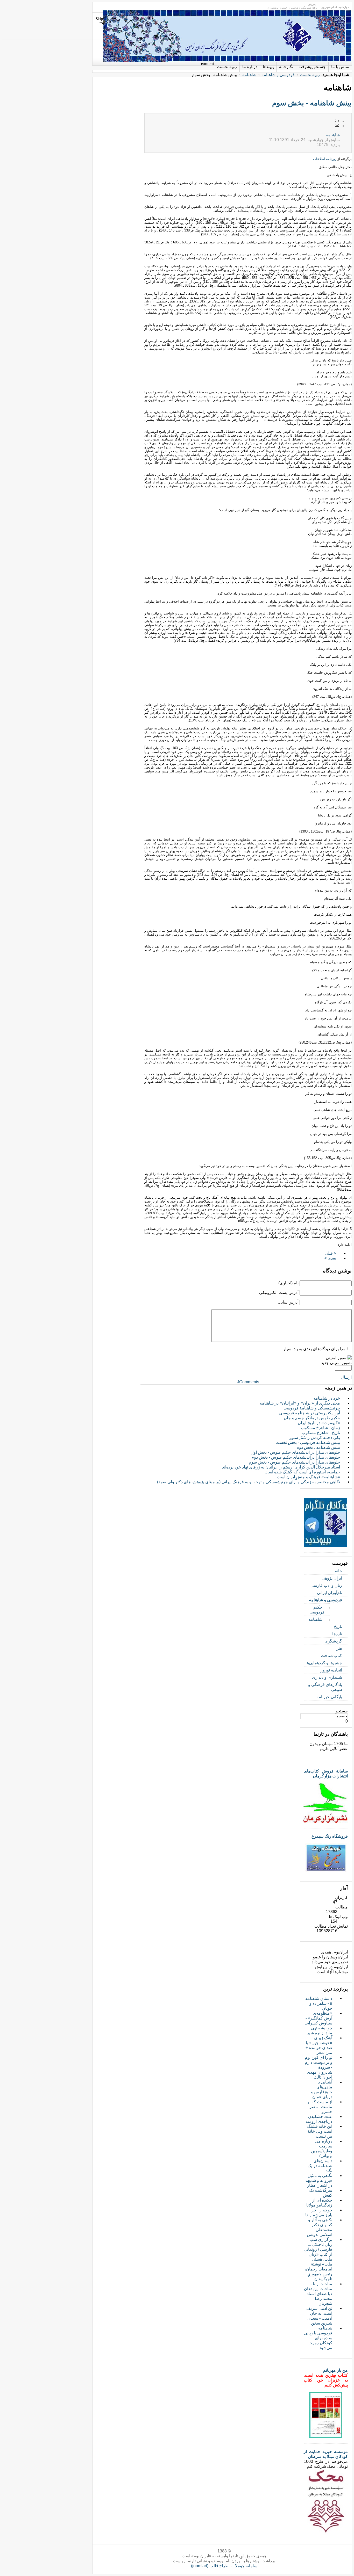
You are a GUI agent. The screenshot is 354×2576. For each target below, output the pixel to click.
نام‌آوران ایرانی (330, 1593)
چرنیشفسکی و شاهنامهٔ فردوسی (312, 1408)
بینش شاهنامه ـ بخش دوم (318, 1447)
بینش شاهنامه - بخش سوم (312, 103)
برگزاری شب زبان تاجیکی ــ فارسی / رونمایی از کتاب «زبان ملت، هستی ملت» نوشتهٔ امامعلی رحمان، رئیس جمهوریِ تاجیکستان (318, 2259)
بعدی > (330, 1258)
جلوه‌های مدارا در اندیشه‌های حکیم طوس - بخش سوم (294, 1462)
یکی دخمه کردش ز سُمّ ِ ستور (315, 1438)
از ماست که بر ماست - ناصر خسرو (320, 2107)
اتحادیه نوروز (331, 1670)
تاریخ (338, 1627)
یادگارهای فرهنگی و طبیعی (325, 1687)
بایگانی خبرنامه (329, 1697)
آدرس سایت (288, 1302)
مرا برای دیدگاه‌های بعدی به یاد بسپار (314, 1349)
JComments (248, 1382)
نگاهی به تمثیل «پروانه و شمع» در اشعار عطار (319, 2180)
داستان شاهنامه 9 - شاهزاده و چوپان (319, 2003)
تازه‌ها (337, 1634)
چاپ (337, 121)
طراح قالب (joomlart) (210, 2566)
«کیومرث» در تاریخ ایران (319, 1423)
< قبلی (330, 1253)
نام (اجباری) (288, 1283)
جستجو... (340, 1711)
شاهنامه (249, 75)
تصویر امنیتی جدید (336, 1363)
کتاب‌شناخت (331, 1656)
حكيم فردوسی (317, 1610)
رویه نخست (310, 75)
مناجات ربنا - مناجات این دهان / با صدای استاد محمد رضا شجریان (318, 2294)
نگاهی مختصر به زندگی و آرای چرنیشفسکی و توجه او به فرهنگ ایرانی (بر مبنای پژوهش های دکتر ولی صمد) (249, 1482)
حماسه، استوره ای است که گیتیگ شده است (302, 1472)
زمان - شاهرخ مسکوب (320, 1428)
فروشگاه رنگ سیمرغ (330, 1836)
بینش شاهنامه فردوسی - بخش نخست (308, 1442)
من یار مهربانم (335, 2370)
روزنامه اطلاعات (325, 159)
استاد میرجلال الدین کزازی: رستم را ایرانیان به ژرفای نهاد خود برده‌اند (281, 1467)
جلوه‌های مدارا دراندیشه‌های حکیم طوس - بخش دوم (296, 1457)
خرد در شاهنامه (327, 1398)
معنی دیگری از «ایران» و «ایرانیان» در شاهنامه (300, 1403)
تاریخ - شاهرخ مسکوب (321, 1433)
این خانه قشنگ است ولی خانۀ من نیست (320, 2131)
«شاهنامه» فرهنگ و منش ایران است (308, 1477)
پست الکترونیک (337, 126)
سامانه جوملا (246, 2566)
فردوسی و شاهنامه (278, 75)
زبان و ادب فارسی (326, 1585)
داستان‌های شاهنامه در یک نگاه (320, 2166)
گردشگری (333, 1641)
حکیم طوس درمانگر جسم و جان (312, 1418)
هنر (339, 1648)
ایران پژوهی (332, 1578)
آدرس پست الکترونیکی (279, 1293)
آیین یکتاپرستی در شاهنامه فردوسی (310, 1413)
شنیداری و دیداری (327, 1677)
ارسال (346, 1377)
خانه (338, 1571)
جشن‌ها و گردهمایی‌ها (324, 1663)
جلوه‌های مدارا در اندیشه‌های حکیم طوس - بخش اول (295, 1452)
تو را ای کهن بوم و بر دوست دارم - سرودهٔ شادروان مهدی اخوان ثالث (318, 2067)
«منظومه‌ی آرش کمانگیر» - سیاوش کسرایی (318, 2018)
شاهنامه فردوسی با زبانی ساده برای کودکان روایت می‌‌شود (318, 2338)
